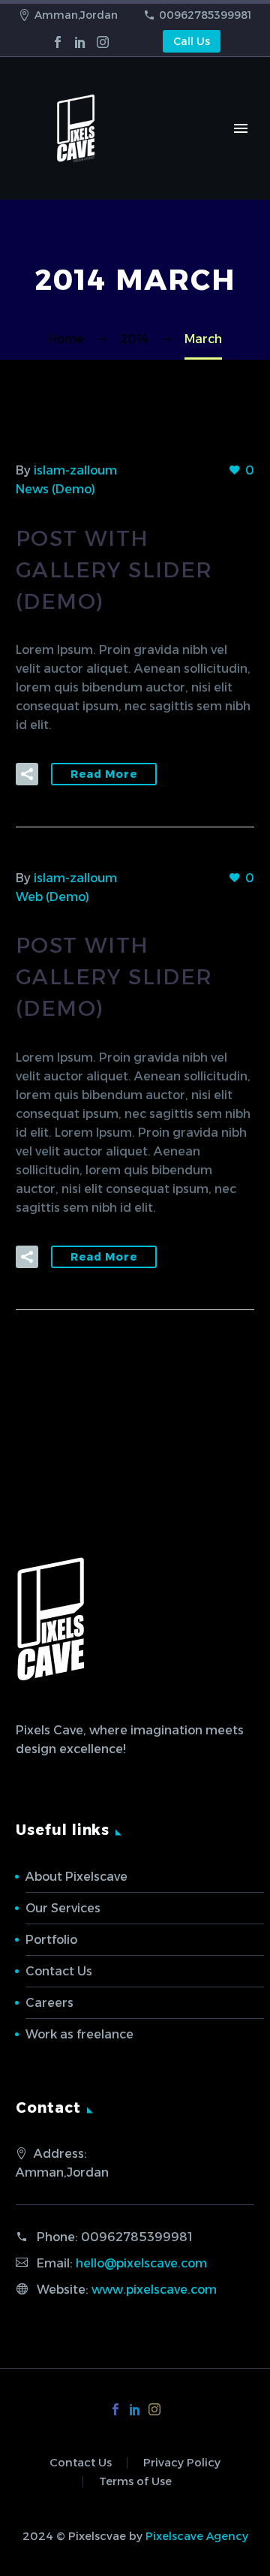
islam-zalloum (75, 470)
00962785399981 (205, 15)
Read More (104, 774)
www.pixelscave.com (154, 2290)
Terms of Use (135, 2482)
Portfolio (51, 1940)
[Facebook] (58, 42)
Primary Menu (241, 128)
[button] (27, 774)
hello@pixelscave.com (141, 2263)
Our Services (63, 1908)
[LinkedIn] (80, 42)
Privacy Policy (182, 2463)
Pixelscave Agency (197, 2536)
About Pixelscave (76, 1877)
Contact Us (59, 1971)
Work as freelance (79, 2034)
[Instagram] (103, 42)
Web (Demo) (52, 897)
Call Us (192, 41)
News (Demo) (55, 489)
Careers (49, 2003)
